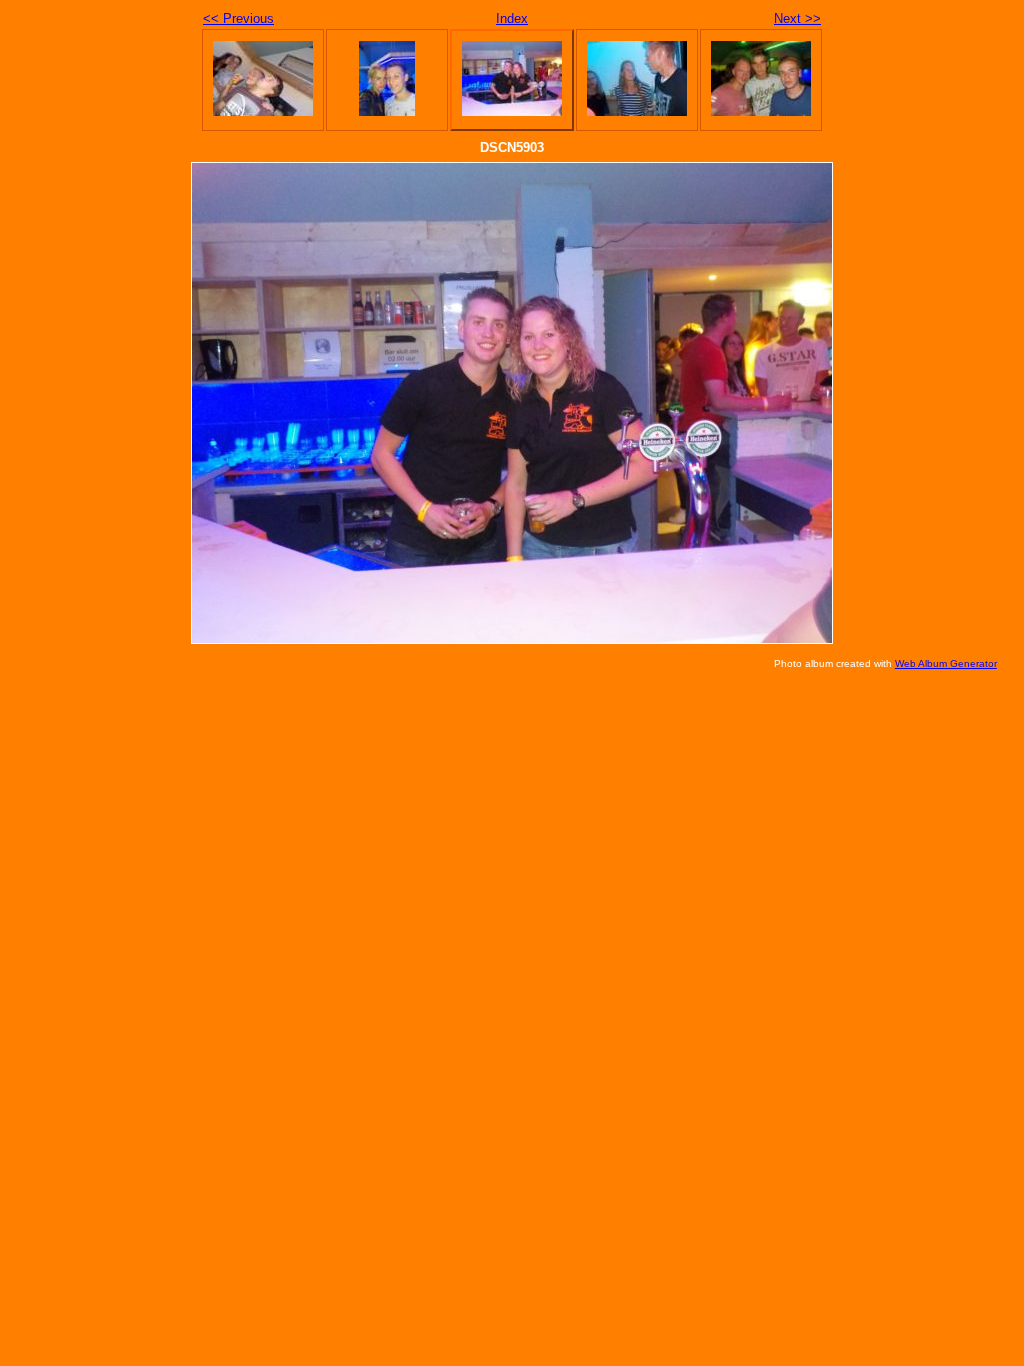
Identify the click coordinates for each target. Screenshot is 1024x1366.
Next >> (797, 18)
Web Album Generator (946, 663)
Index (512, 18)
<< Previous (238, 18)
